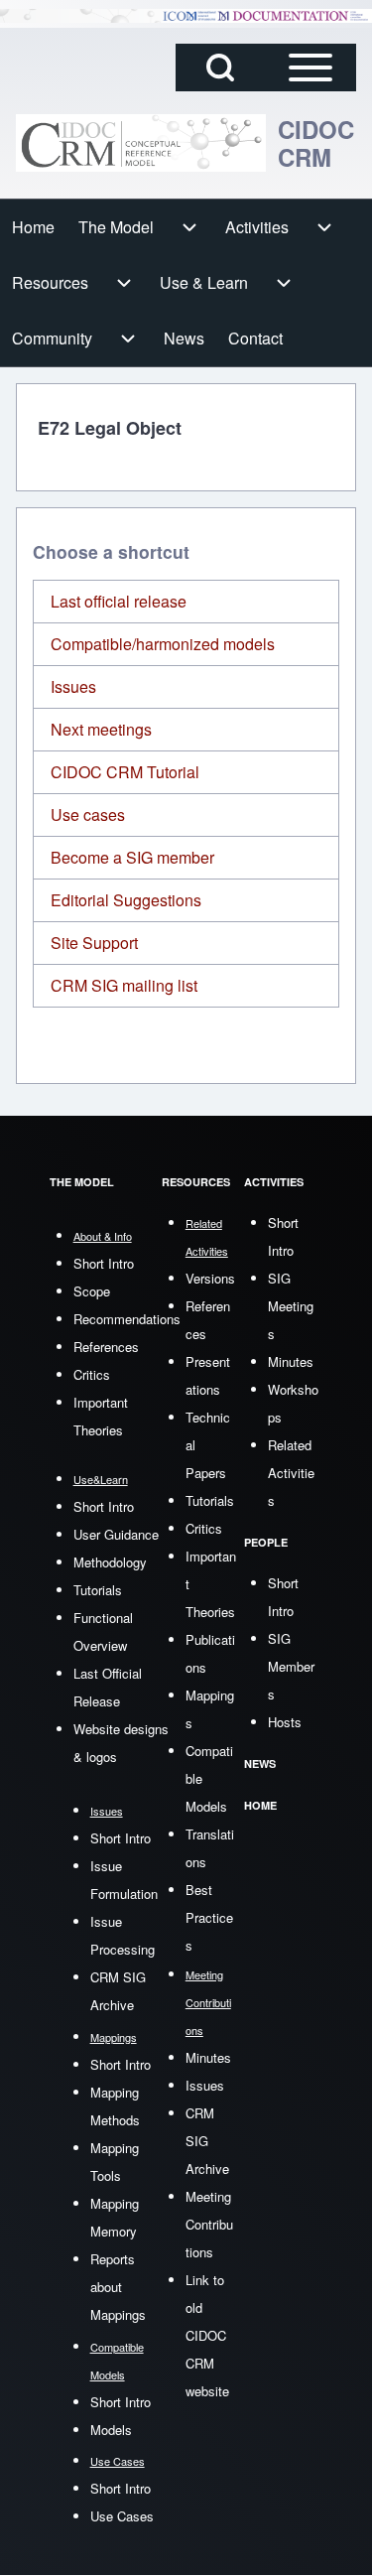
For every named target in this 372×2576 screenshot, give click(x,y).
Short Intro (104, 1263)
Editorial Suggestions (126, 900)
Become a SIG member (132, 857)
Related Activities (291, 1473)
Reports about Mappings (118, 2287)
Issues (73, 686)
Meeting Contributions (209, 2224)
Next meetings (101, 729)
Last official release (119, 601)
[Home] (141, 143)
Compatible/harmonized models (163, 644)
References (106, 1347)
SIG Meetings (291, 1306)
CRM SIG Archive (207, 2141)
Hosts (285, 1722)
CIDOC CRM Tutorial (125, 772)
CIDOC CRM (316, 143)
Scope (92, 1291)
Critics (92, 1374)
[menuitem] (33, 227)
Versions (210, 1278)
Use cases (88, 814)
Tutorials (98, 1590)
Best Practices (209, 1917)
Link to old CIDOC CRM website (207, 2335)
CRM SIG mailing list (124, 985)
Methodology (110, 1562)
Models (111, 2430)
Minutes (208, 2057)
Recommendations (127, 1319)
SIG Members (291, 1666)
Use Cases (122, 2516)
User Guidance (116, 1534)
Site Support (94, 943)
